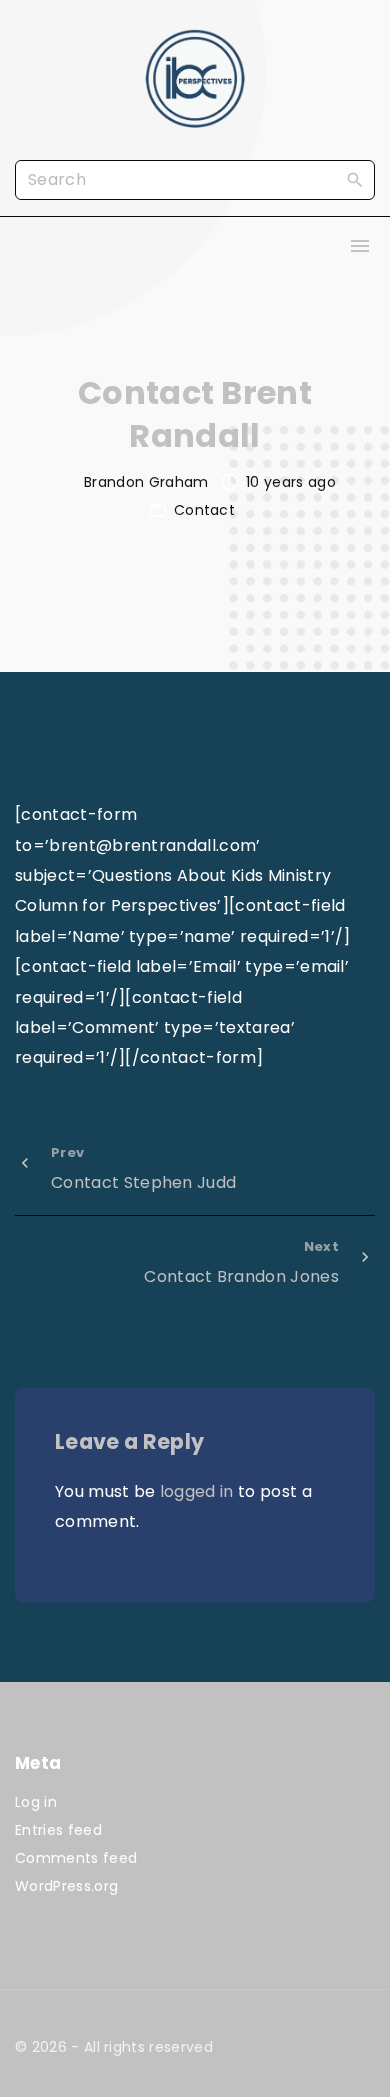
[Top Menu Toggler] (360, 246)
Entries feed (58, 1830)
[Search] (355, 179)
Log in (36, 1802)
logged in (197, 1491)
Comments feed (76, 1858)
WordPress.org (66, 1886)
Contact (204, 510)
